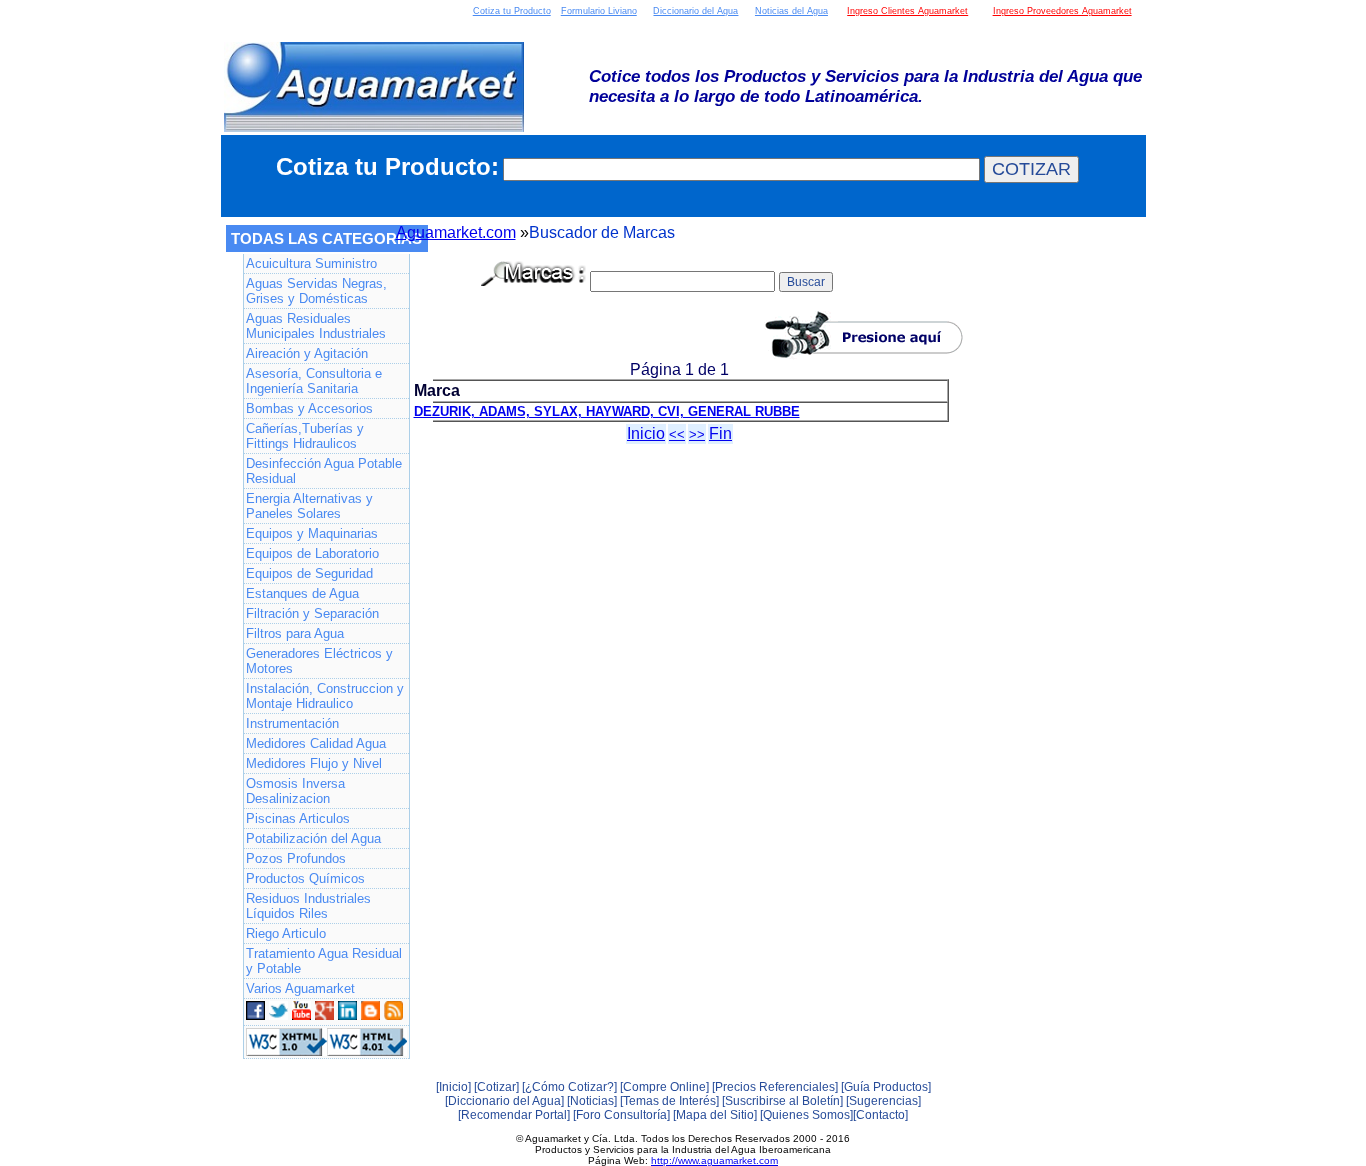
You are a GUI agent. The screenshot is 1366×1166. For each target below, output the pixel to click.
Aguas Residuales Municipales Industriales (316, 326)
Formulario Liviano (599, 11)
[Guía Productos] (886, 1087)
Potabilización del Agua (313, 838)
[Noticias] (592, 1101)
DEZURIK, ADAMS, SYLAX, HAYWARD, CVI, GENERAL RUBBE (607, 411)
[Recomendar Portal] (514, 1115)
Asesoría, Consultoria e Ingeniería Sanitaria (314, 381)
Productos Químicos (305, 878)
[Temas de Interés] (669, 1101)
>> (697, 434)
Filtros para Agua (295, 633)
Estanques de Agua (302, 593)
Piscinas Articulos (298, 818)
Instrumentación (292, 723)
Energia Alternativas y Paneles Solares (309, 506)
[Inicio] (453, 1087)
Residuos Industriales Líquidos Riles (308, 906)
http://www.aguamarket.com (714, 1160)
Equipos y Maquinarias (312, 533)
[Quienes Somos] (806, 1115)
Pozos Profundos (296, 858)
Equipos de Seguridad (309, 573)
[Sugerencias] (883, 1101)
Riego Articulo (286, 933)
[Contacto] (880, 1115)
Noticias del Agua (791, 11)
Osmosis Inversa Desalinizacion (295, 791)
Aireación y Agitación (307, 353)
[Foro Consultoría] (621, 1115)
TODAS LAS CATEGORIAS (326, 238)
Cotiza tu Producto (512, 11)
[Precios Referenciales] (775, 1087)
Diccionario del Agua (695, 11)
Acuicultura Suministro (311, 263)
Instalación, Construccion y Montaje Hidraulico (325, 696)
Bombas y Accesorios (309, 408)
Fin (720, 433)
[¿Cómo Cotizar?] (569, 1087)
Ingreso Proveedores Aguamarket (1062, 11)
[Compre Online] (664, 1087)
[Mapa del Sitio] (715, 1115)
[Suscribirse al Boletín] (782, 1101)
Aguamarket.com (456, 232)
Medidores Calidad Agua (316, 743)
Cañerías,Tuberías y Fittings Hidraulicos (305, 436)
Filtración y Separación (312, 613)
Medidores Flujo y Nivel (314, 763)
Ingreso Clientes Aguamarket (907, 11)
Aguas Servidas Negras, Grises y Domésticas (316, 291)
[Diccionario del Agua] (504, 1101)
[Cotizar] (496, 1087)
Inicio (646, 433)
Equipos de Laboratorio (312, 553)
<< (677, 434)
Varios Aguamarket (300, 988)
